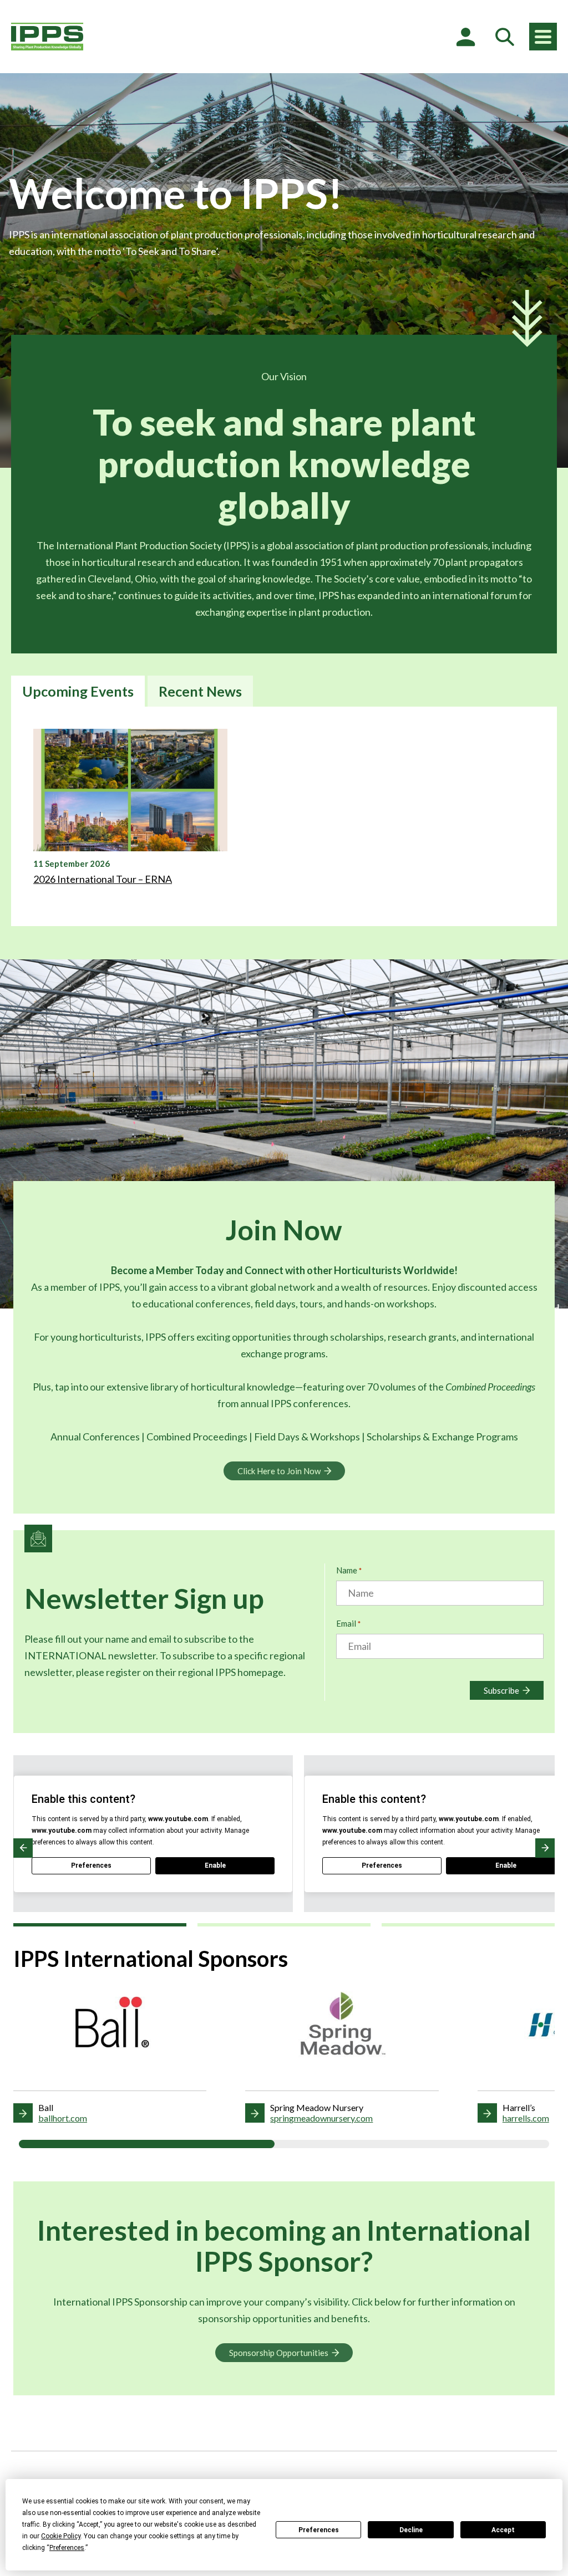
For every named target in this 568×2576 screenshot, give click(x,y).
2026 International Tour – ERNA (103, 879)
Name (349, 1570)
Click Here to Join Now (279, 1471)
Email (348, 1623)
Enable (215, 1865)
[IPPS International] (47, 37)
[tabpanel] (284, 816)
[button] (23, 1848)
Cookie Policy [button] (61, 2536)
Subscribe (501, 1690)
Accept (503, 2530)
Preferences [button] (67, 2548)
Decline (411, 2530)
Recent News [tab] (200, 691)
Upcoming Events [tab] (78, 691)
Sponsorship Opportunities (279, 2353)
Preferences (319, 2530)
